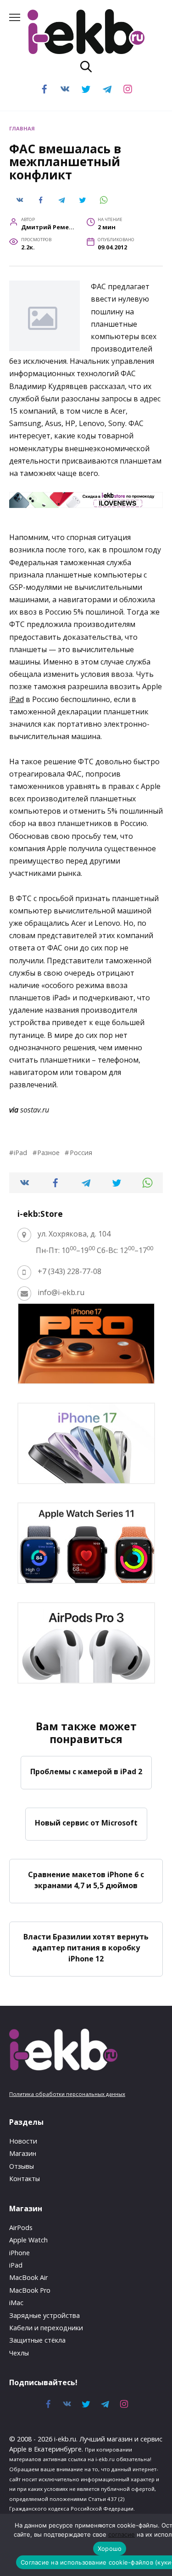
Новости (23, 2141)
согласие (122, 2534)
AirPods (21, 2228)
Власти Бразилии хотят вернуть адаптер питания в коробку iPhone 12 (86, 1948)
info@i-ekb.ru (61, 1292)
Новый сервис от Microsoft (86, 1823)
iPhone (19, 2253)
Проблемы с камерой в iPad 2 (86, 1771)
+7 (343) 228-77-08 (69, 1271)
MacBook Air (28, 2277)
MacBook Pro (30, 2290)
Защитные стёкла (37, 2340)
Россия (81, 1153)
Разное (48, 1153)
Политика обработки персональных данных (67, 2094)
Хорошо (110, 2549)
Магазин (23, 2153)
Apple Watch (28, 2240)
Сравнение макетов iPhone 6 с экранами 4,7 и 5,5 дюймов (86, 1879)
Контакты (25, 2179)
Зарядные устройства (44, 2315)
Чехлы (19, 2353)
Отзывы (22, 2166)
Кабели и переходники (46, 2328)
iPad (17, 699)
